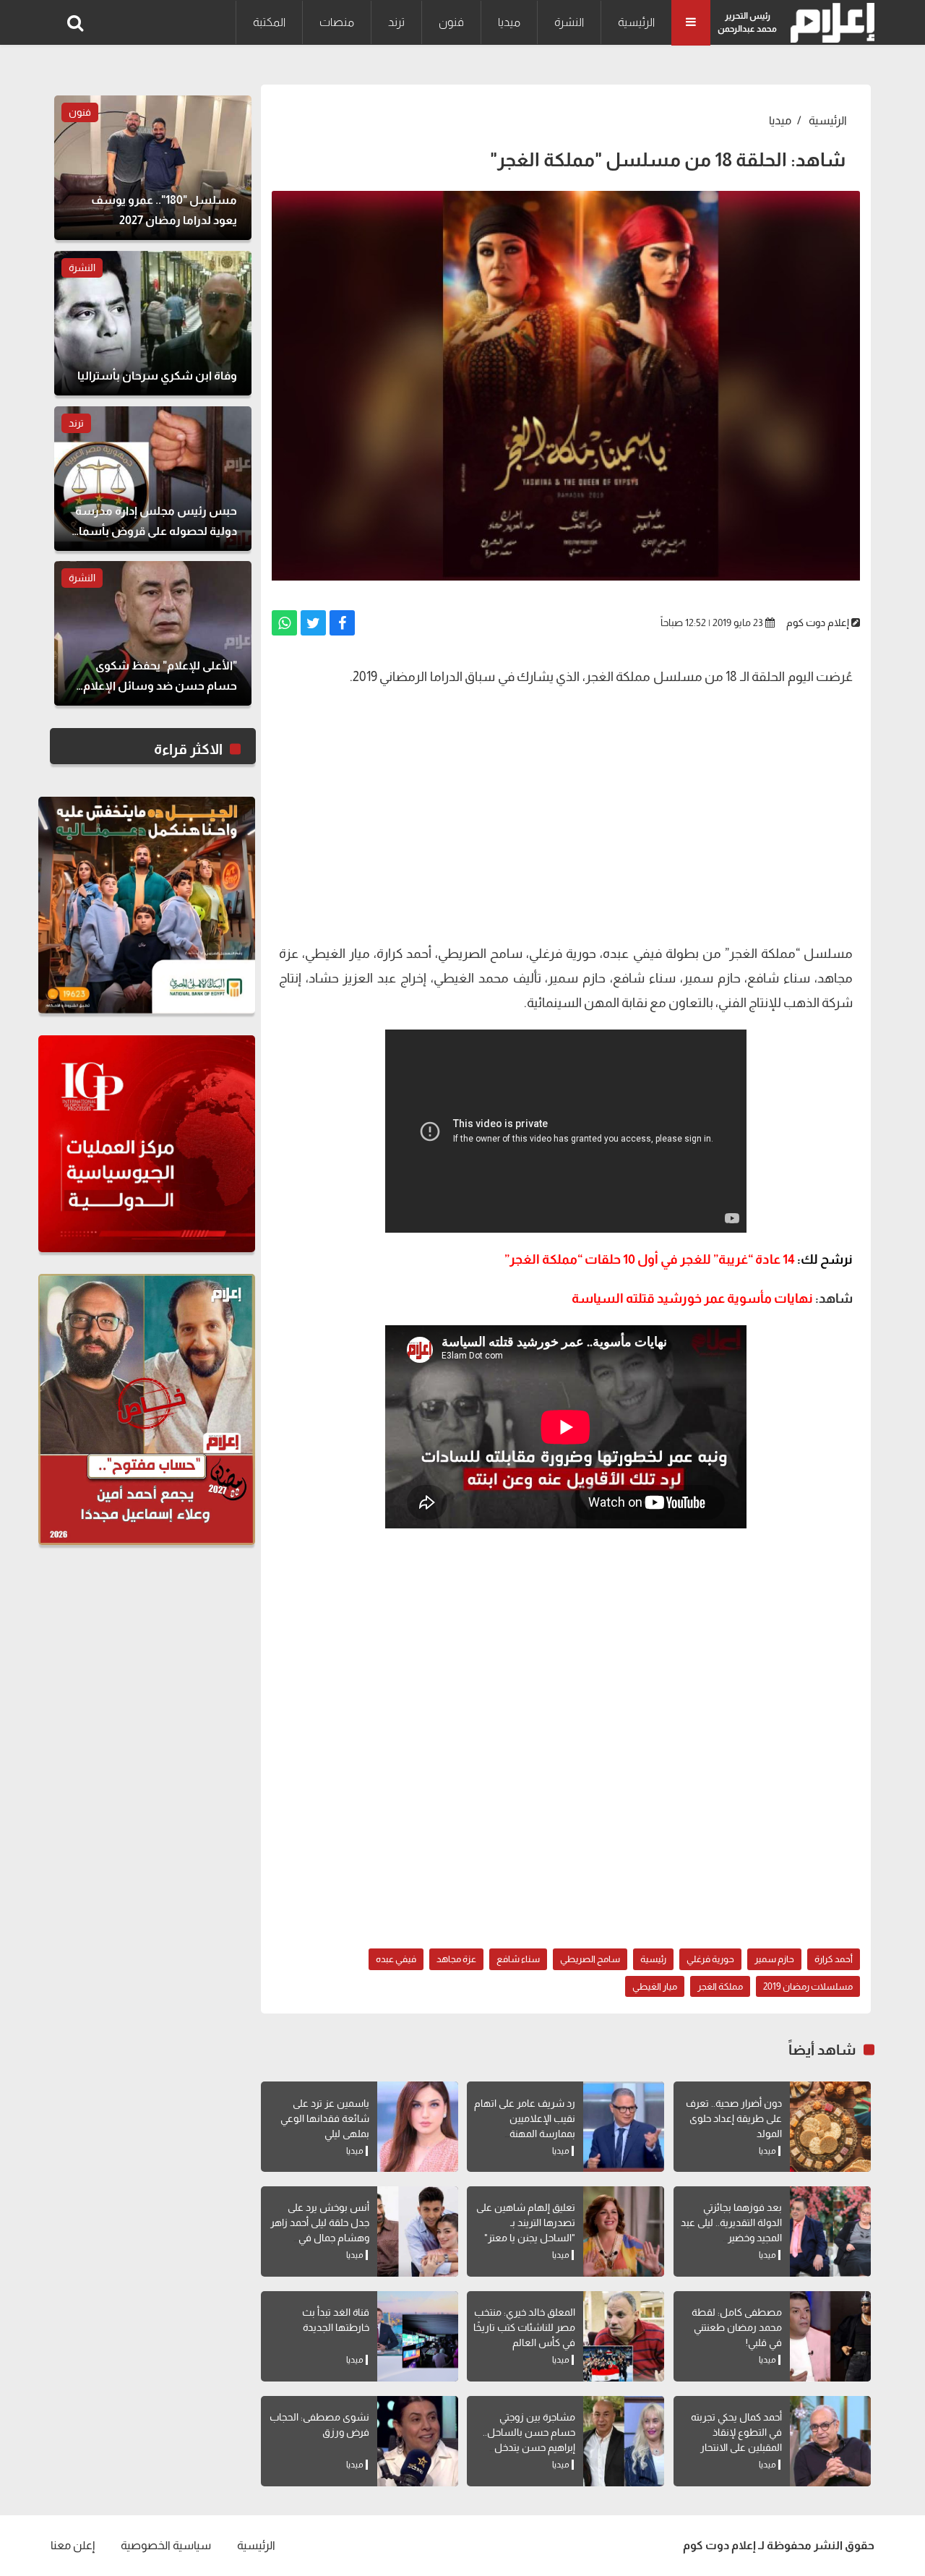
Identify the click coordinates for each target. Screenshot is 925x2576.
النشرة (569, 22)
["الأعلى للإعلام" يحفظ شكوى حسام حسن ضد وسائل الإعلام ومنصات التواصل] (153, 633)
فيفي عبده (396, 1959)
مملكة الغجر (720, 1986)
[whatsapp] (284, 623)
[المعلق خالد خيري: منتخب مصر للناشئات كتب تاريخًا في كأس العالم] (624, 2336)
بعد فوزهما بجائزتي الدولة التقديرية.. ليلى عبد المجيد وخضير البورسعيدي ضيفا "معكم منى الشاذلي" (731, 2238)
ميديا (509, 22)
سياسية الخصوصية (166, 2545)
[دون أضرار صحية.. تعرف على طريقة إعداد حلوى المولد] (830, 2127)
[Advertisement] (566, 826)
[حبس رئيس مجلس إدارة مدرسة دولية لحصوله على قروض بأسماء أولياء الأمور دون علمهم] (153, 479)
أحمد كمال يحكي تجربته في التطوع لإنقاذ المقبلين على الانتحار (736, 2432)
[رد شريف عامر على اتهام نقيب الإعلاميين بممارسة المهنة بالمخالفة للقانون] (624, 2127)
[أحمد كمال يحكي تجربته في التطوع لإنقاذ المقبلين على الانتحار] (830, 2441)
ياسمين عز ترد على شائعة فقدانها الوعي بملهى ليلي (325, 2118)
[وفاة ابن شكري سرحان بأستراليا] (153, 323)
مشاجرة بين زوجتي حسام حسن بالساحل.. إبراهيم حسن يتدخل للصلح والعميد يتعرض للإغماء (529, 2447)
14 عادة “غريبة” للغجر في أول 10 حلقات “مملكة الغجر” (679, 1259)
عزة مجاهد (456, 1959)
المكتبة (269, 22)
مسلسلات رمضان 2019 (808, 1986)
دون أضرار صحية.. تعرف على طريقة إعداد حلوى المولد (734, 2118)
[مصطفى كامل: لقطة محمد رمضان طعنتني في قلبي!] (830, 2336)
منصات (337, 22)
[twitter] (313, 623)
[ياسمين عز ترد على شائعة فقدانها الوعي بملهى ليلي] (418, 2127)
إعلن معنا (73, 2545)
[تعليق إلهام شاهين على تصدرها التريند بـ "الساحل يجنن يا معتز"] (624, 2231)
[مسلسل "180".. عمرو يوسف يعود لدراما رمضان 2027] (153, 168)
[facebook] (342, 623)
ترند (396, 22)
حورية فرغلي (710, 1959)
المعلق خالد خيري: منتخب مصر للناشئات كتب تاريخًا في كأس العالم (524, 2327)
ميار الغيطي (655, 1986)
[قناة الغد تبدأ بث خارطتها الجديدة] (418, 2336)
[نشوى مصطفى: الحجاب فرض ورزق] (418, 2441)
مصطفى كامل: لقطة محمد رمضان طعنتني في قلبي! (737, 2327)
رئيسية (653, 1959)
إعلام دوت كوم (818, 622)
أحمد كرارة (834, 1959)
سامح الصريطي (590, 1959)
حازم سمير (774, 1959)
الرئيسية (636, 22)
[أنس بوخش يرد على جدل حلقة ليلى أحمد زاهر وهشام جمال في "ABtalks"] (418, 2231)
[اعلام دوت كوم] (829, 23)
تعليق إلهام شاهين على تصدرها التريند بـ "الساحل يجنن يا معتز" (526, 2222)
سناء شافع (518, 1959)
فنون (451, 22)
